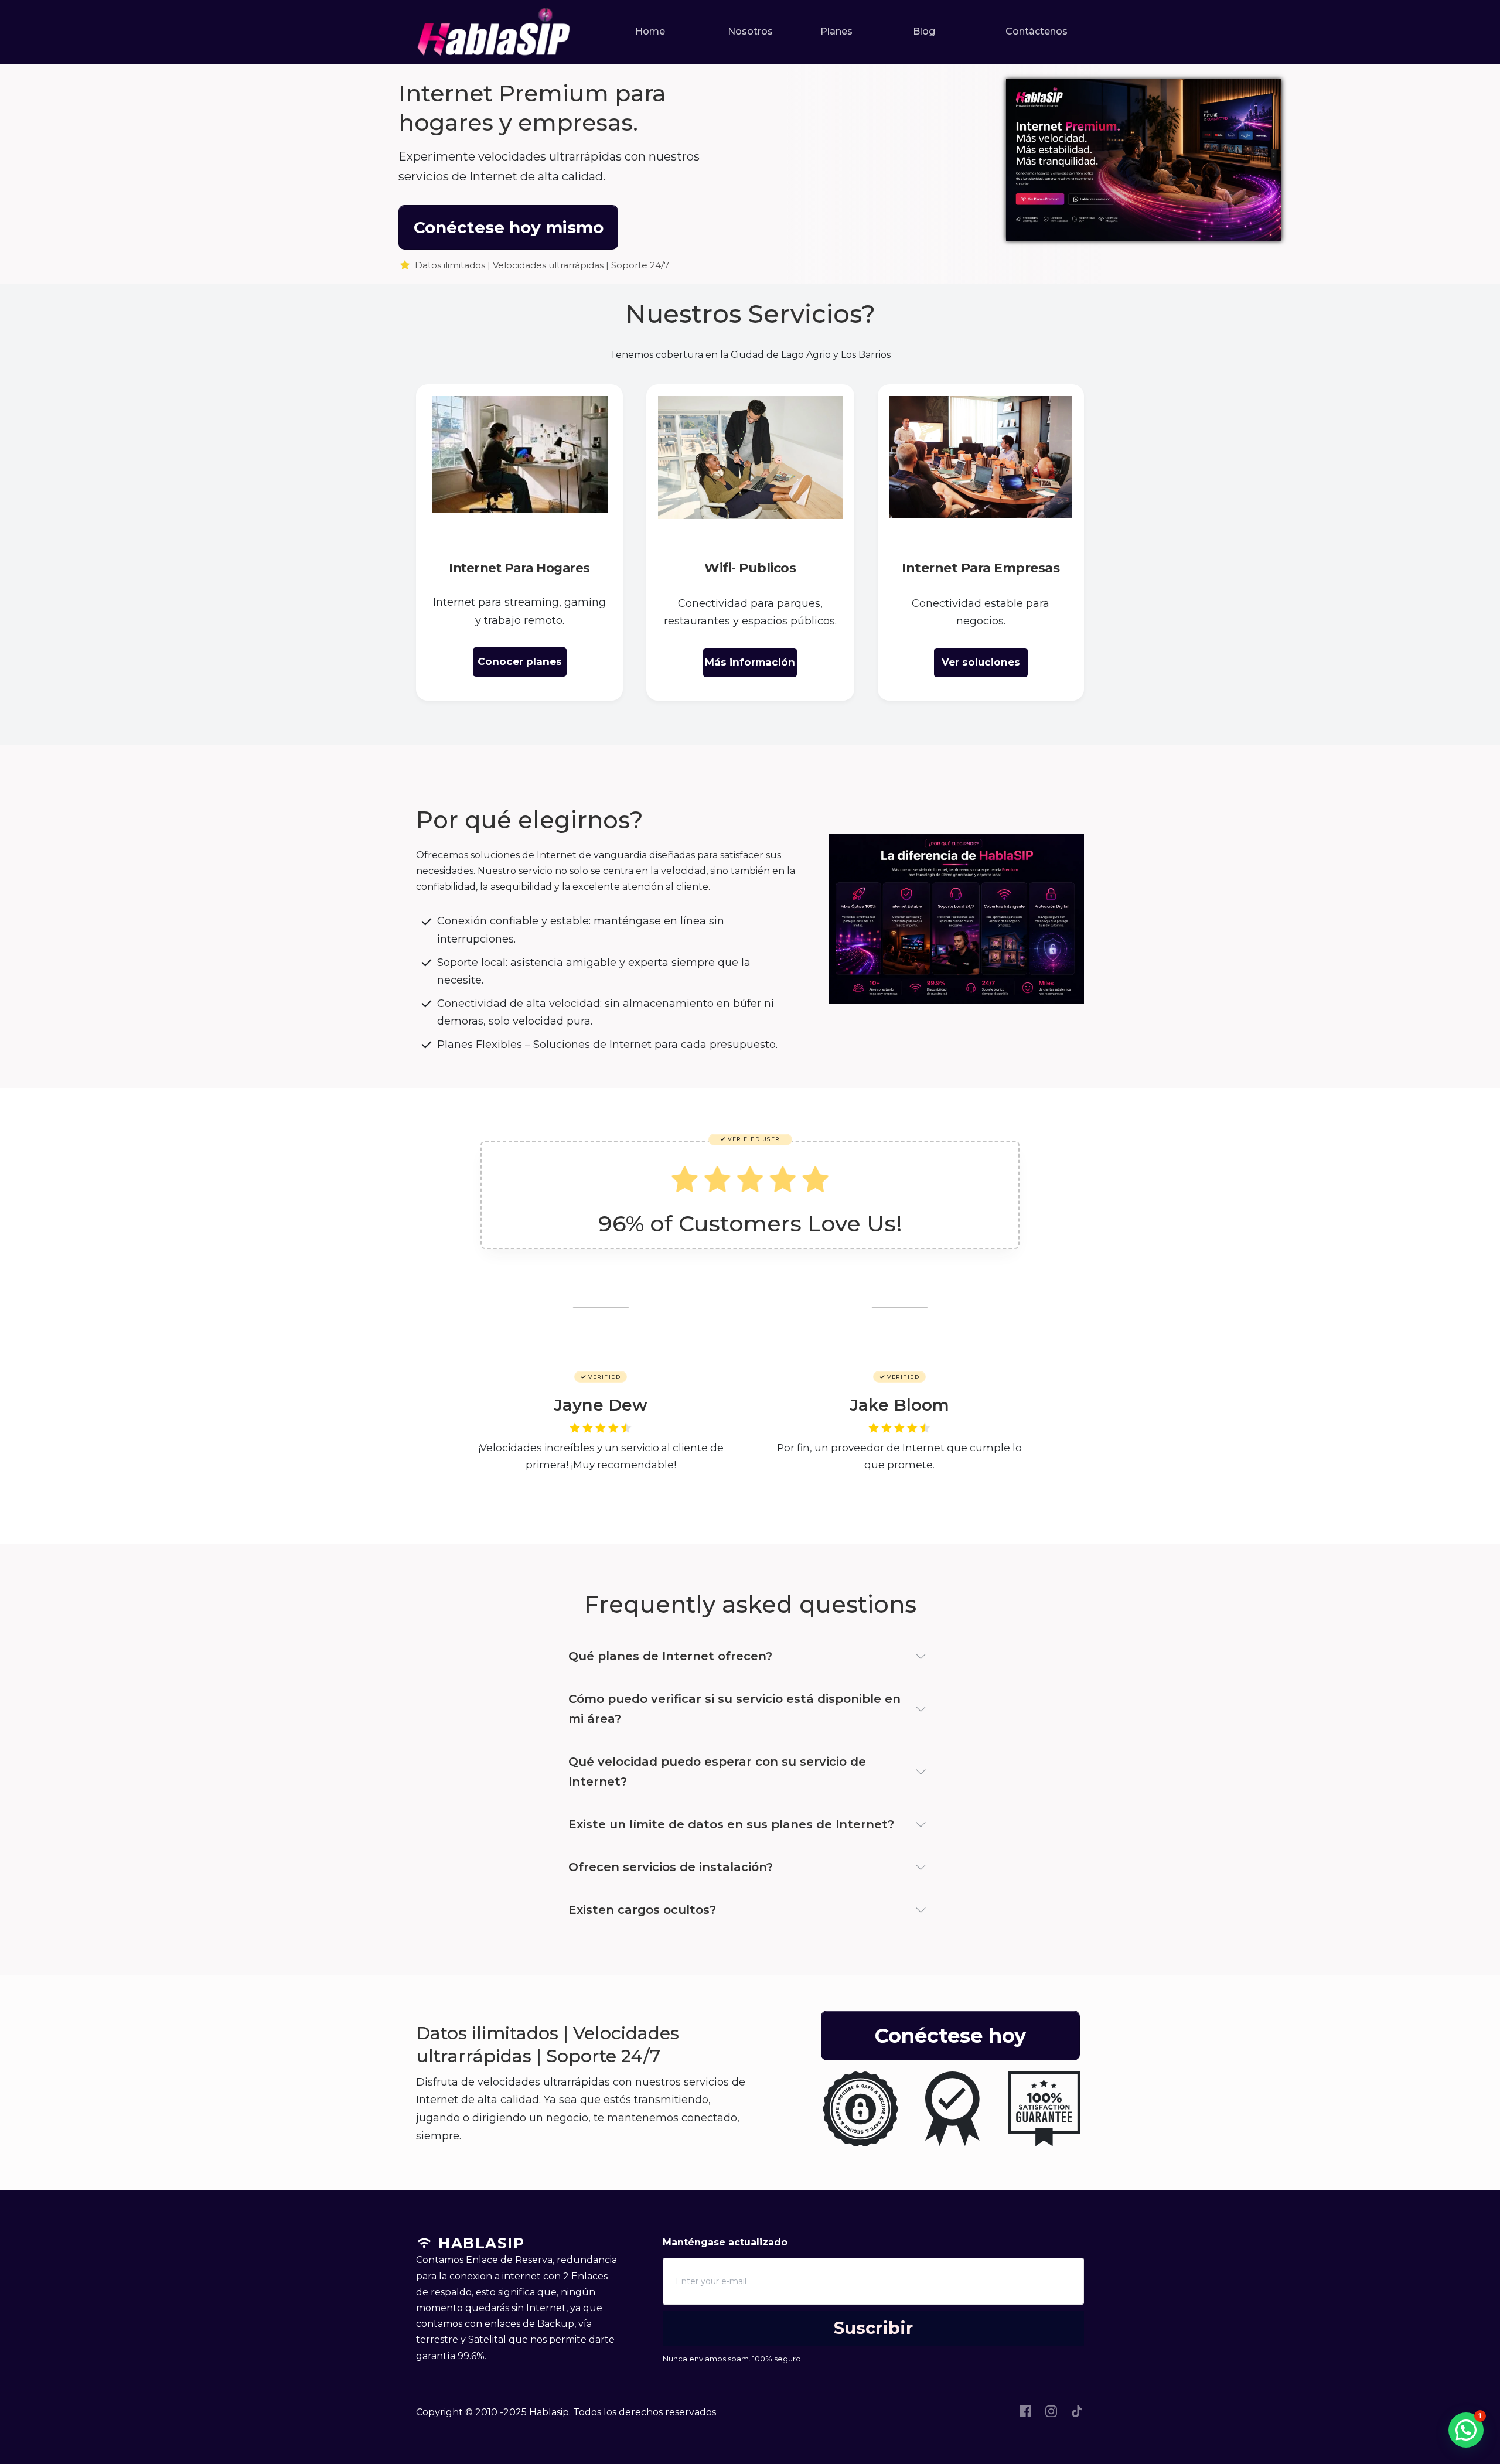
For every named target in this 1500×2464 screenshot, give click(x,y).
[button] (1466, 2430)
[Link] (1025, 2411)
